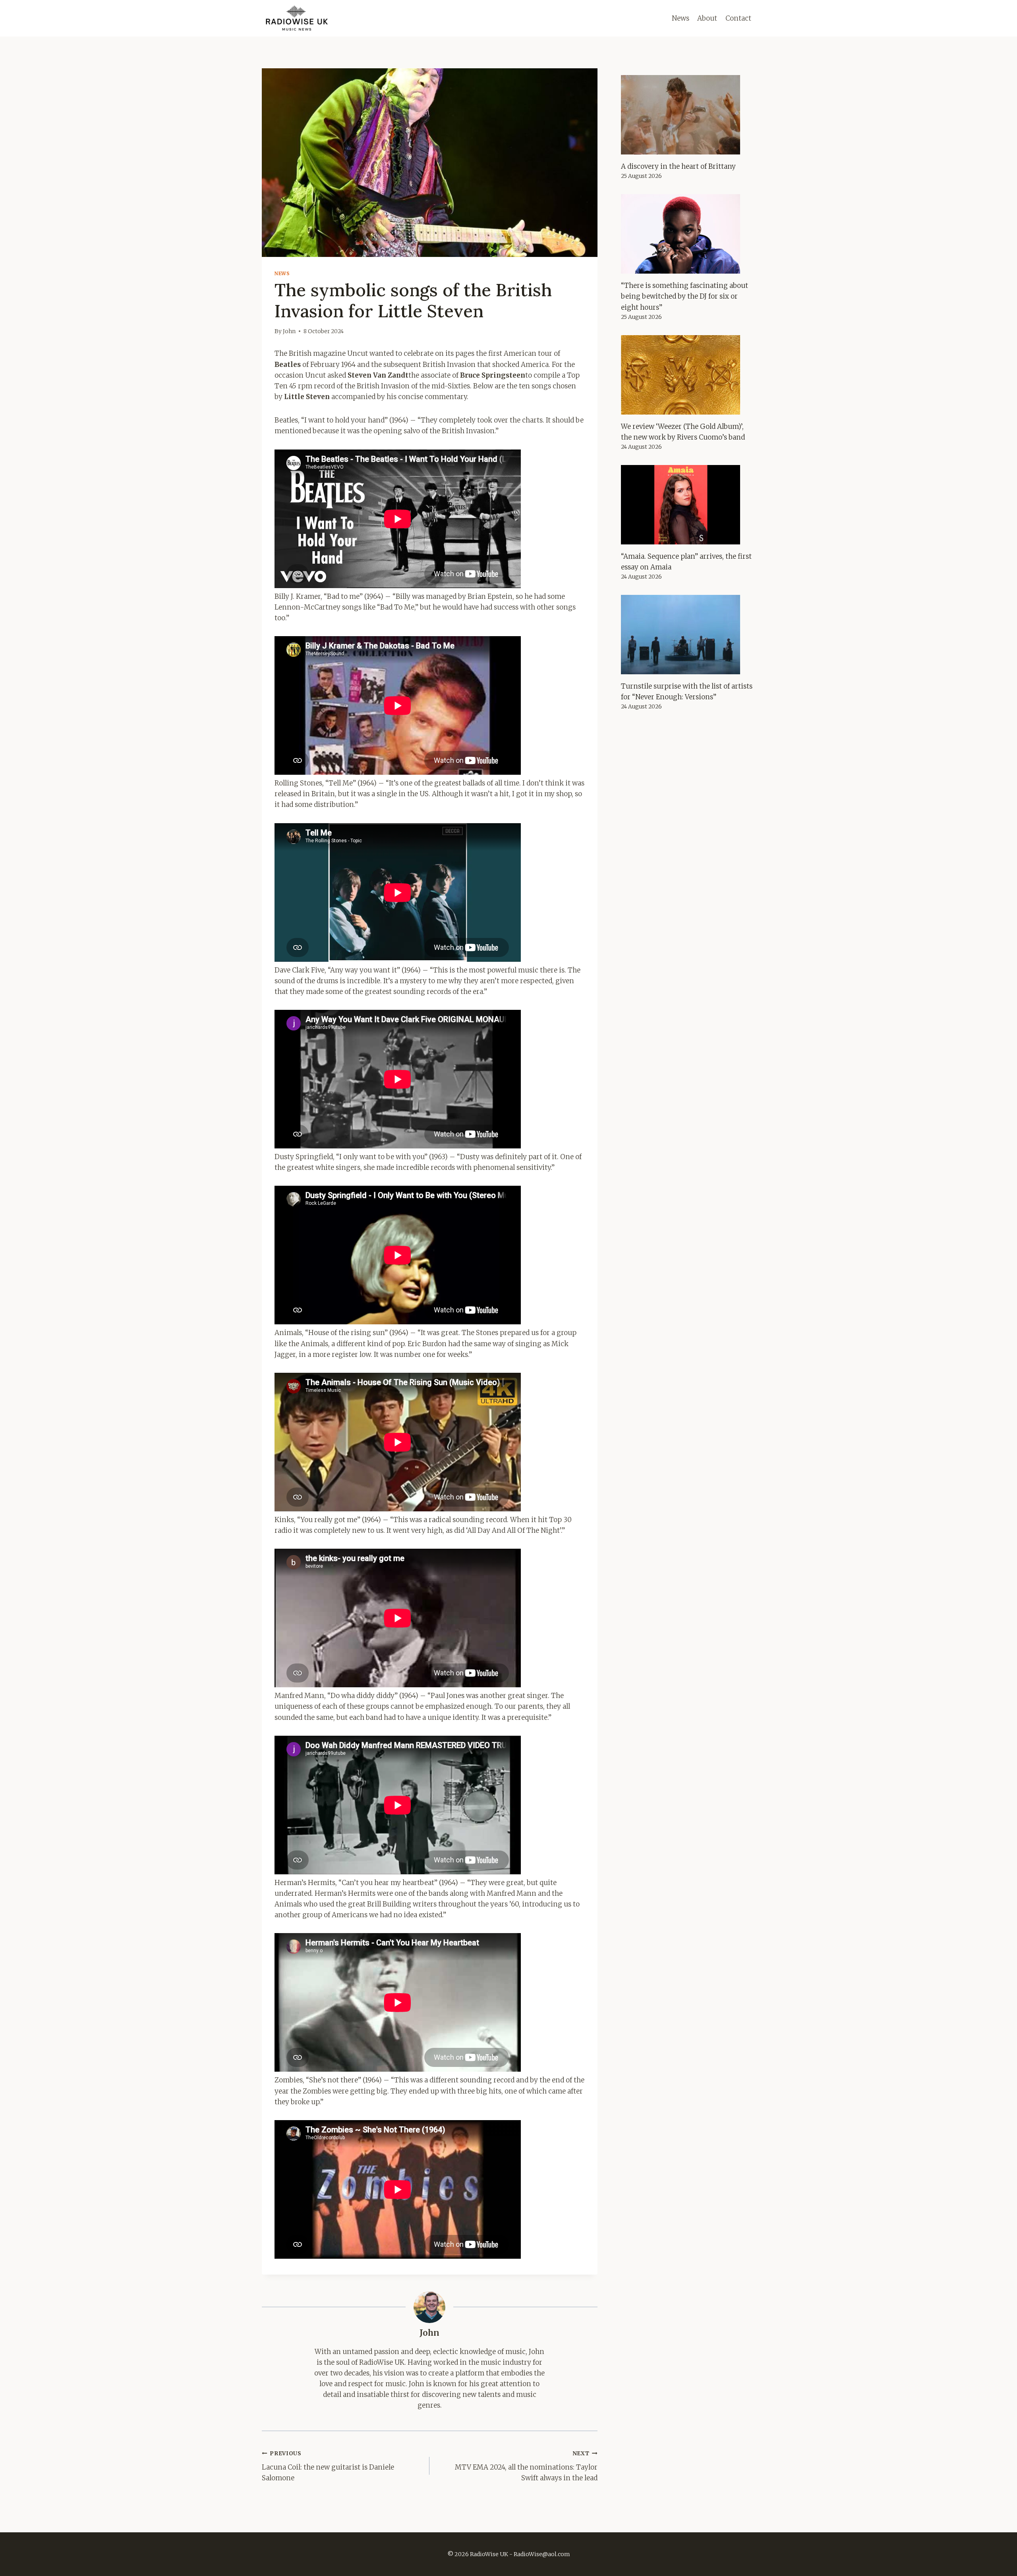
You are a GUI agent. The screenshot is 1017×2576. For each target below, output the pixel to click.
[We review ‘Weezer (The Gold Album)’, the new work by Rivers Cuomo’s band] (688, 375)
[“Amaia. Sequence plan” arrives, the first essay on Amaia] (688, 505)
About (707, 18)
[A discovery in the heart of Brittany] (688, 115)
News (681, 18)
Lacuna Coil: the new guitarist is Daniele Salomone (328, 2466)
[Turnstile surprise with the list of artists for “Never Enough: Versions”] (688, 635)
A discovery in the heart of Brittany (678, 166)
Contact (738, 18)
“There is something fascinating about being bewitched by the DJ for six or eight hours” (684, 296)
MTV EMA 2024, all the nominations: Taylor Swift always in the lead (526, 2466)
